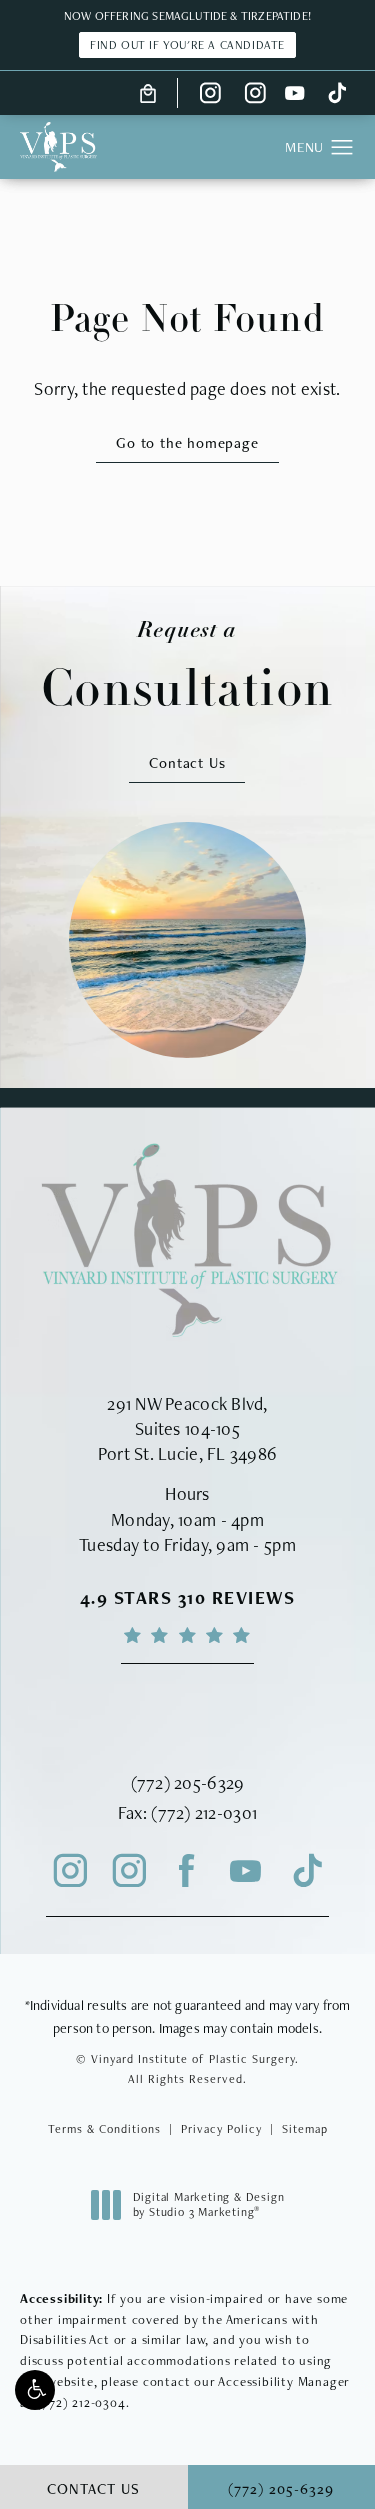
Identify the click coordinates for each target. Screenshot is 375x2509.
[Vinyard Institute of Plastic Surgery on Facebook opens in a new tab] (187, 1872)
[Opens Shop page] (148, 93)
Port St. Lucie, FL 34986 (187, 1453)
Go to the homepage (187, 442)
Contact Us (187, 762)
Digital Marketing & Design (208, 2205)
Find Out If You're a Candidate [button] (187, 45)
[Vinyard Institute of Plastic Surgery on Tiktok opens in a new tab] (335, 93)
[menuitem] (210, 93)
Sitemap (305, 2129)
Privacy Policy (221, 2129)
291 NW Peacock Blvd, (187, 1403)
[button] (35, 2390)
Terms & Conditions (104, 2129)
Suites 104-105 (187, 1428)
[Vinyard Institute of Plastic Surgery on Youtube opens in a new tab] (295, 93)
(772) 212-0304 (80, 2402)
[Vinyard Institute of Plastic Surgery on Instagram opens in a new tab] (210, 93)
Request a (188, 666)
